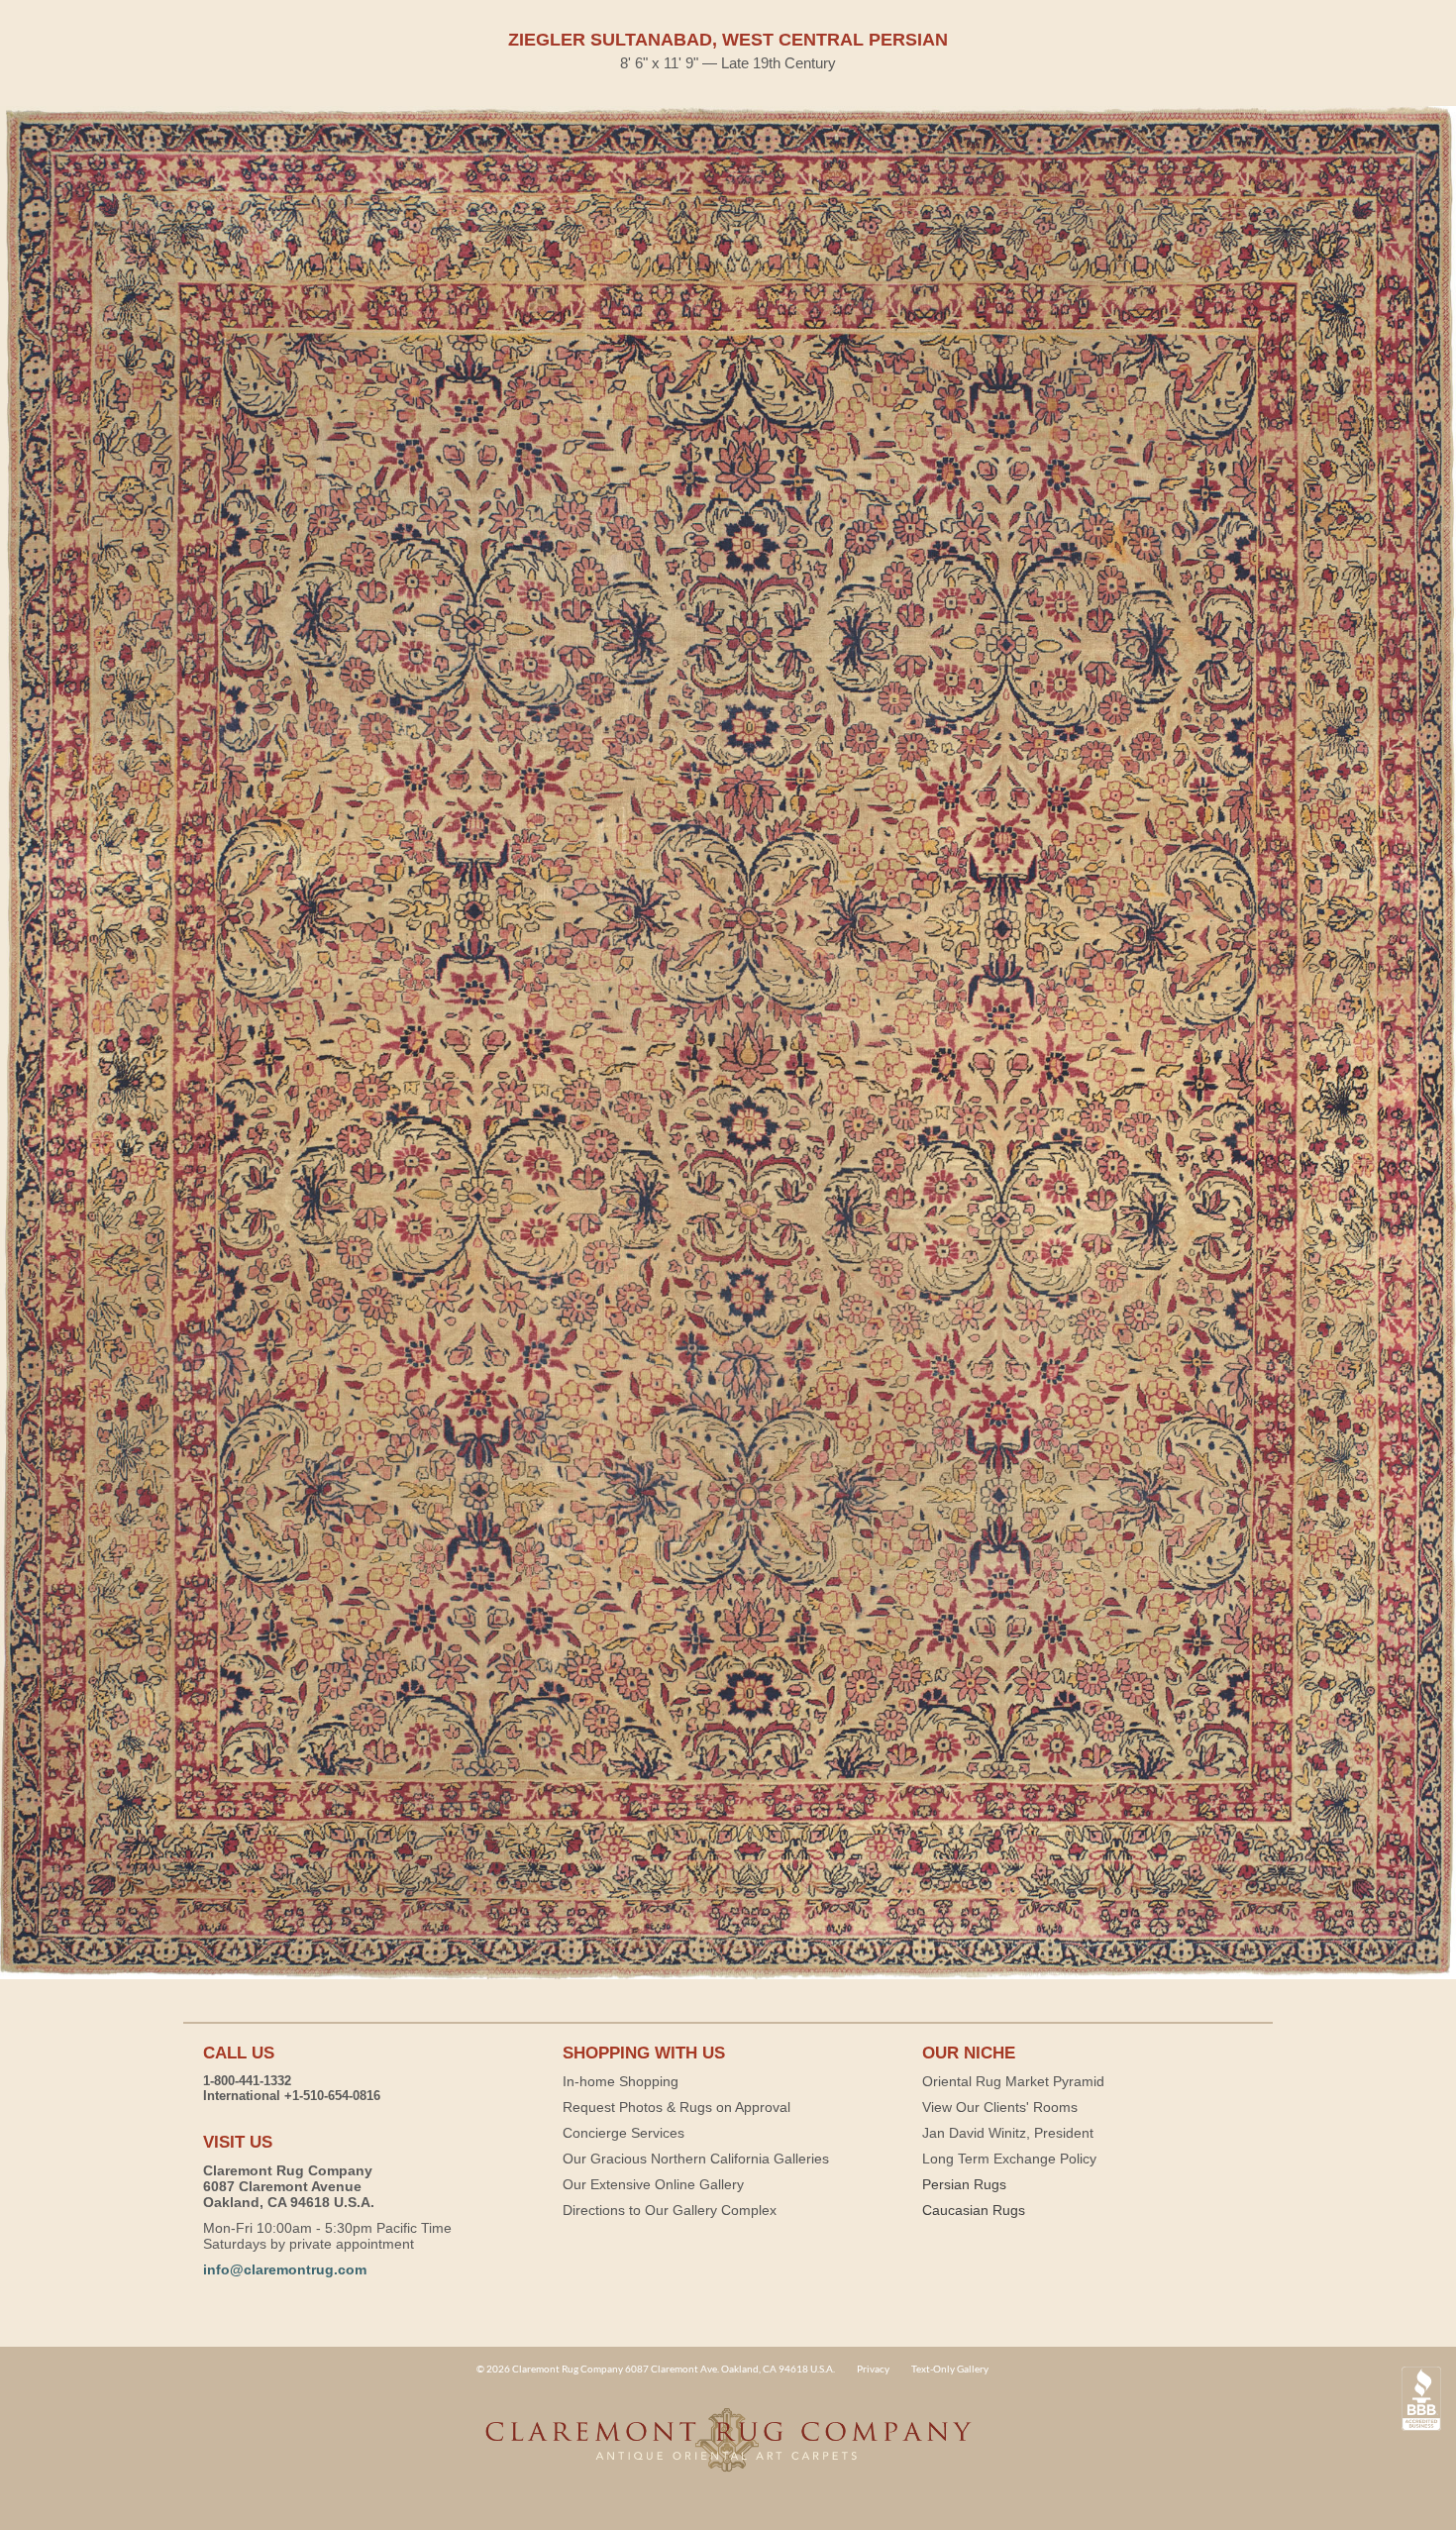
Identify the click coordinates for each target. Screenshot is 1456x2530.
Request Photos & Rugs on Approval (676, 2107)
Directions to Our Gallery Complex (670, 2210)
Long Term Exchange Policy (1009, 2159)
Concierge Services (624, 2133)
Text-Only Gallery (950, 2369)
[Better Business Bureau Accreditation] (1421, 2399)
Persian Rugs (964, 2184)
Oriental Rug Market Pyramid (1013, 2081)
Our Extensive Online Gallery (653, 2184)
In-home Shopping (621, 2081)
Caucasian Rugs (974, 2210)
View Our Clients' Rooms (1000, 2107)
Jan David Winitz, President (1008, 2133)
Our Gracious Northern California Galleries (696, 2159)
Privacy (873, 2369)
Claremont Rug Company (728, 2451)
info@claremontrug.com (285, 2269)
